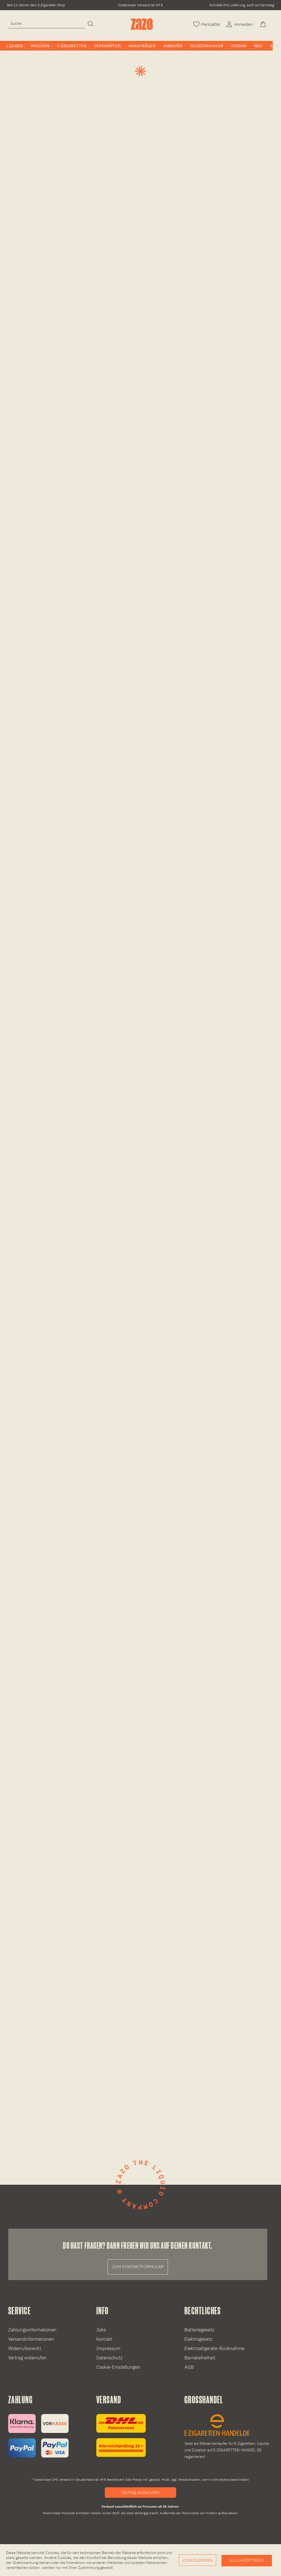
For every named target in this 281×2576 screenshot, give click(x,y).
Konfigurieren (198, 2560)
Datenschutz (109, 2358)
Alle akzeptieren (247, 2560)
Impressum (108, 2348)
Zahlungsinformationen (32, 2330)
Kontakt (104, 2339)
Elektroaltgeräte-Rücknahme (214, 2348)
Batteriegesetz (199, 2330)
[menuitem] (47, 23)
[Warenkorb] (264, 24)
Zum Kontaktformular (138, 2267)
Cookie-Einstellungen (118, 2367)
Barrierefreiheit (200, 2358)
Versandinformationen (31, 2339)
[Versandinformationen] (121, 2436)
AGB (189, 2367)
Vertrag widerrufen (27, 2358)
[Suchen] (91, 24)
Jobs (101, 2330)
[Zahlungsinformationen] (38, 2436)
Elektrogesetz (198, 2339)
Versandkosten (189, 2479)
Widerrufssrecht (25, 2348)
